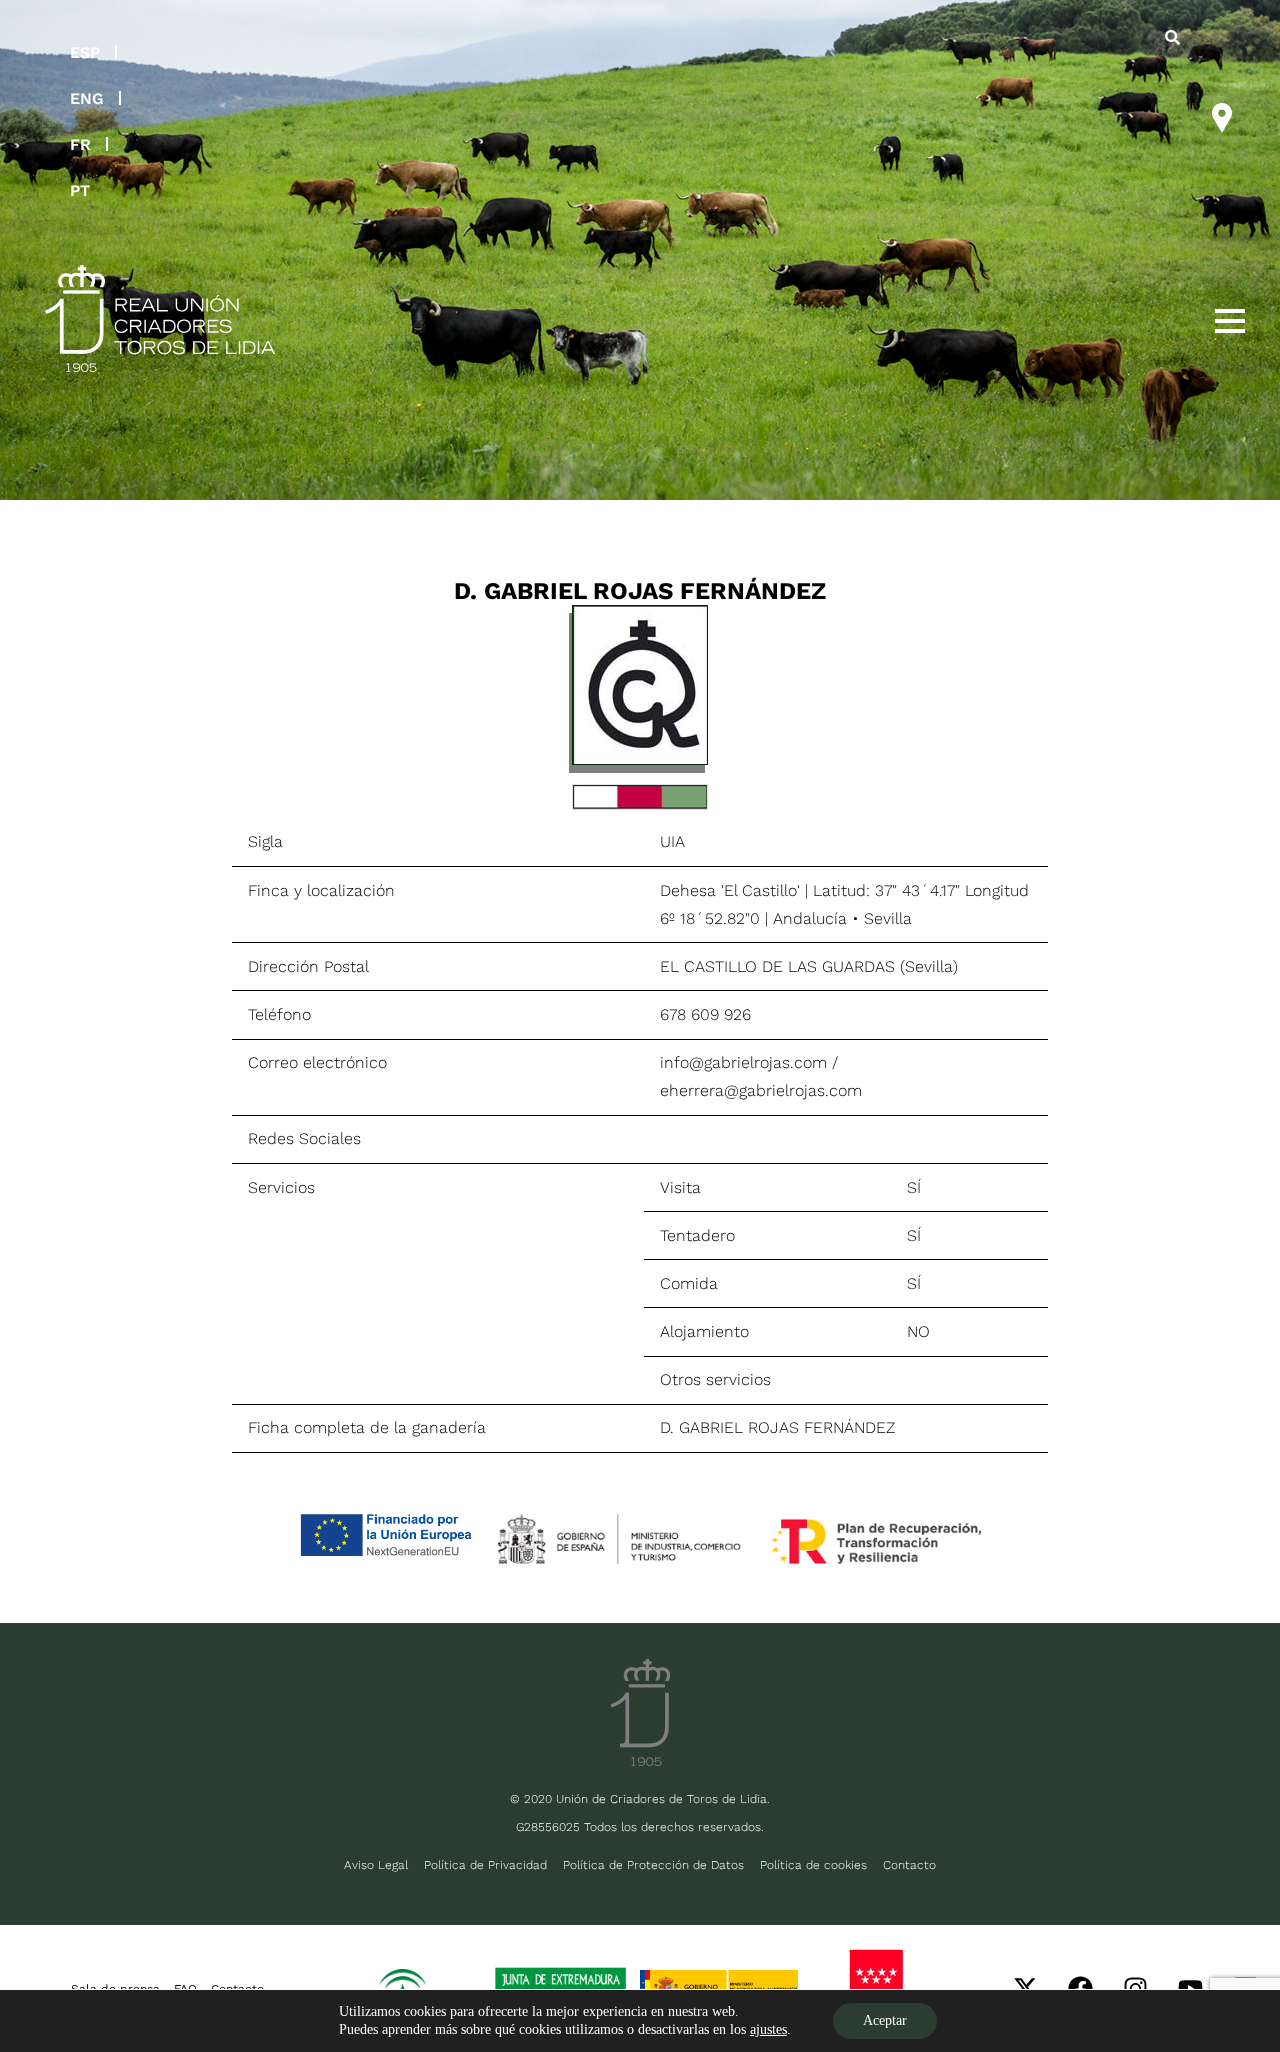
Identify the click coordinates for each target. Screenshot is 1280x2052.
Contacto (909, 1865)
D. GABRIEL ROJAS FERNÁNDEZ (777, 1427)
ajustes (768, 2029)
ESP (85, 52)
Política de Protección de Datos (653, 1865)
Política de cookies (813, 1865)
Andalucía (810, 918)
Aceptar (885, 2020)
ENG (87, 98)
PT (80, 190)
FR (80, 144)
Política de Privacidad (485, 1865)
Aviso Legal (376, 1865)
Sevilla (888, 918)
